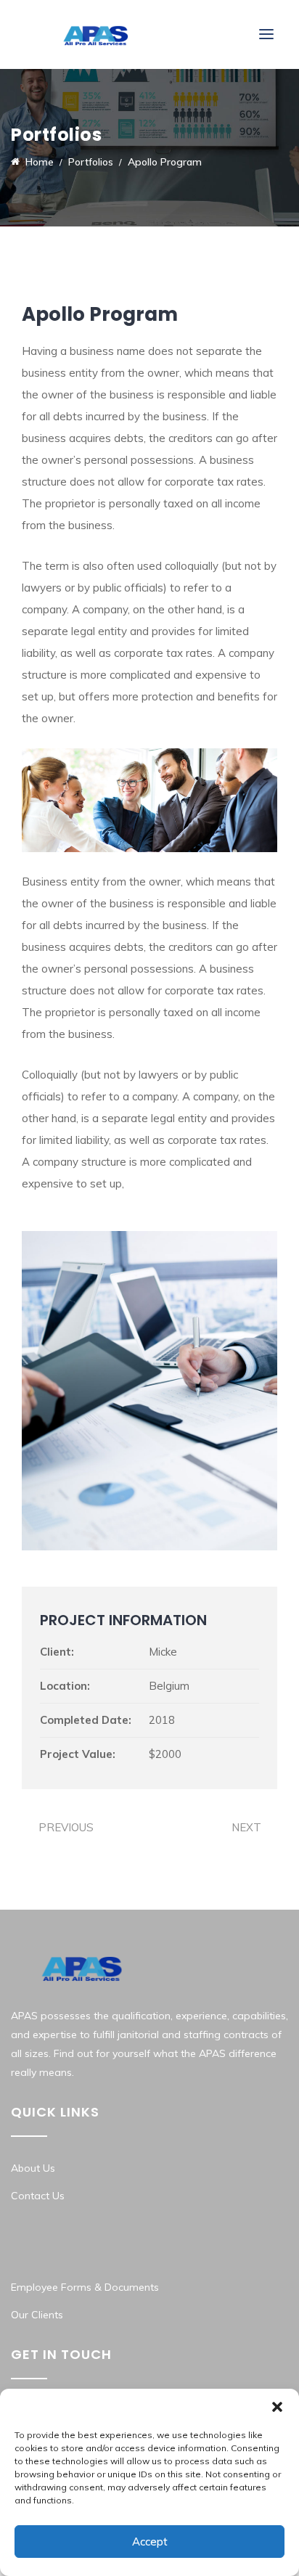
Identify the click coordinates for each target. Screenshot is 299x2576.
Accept (150, 2542)
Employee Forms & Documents (85, 2287)
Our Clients (37, 2315)
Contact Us (38, 2196)
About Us (33, 2168)
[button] (277, 2407)
